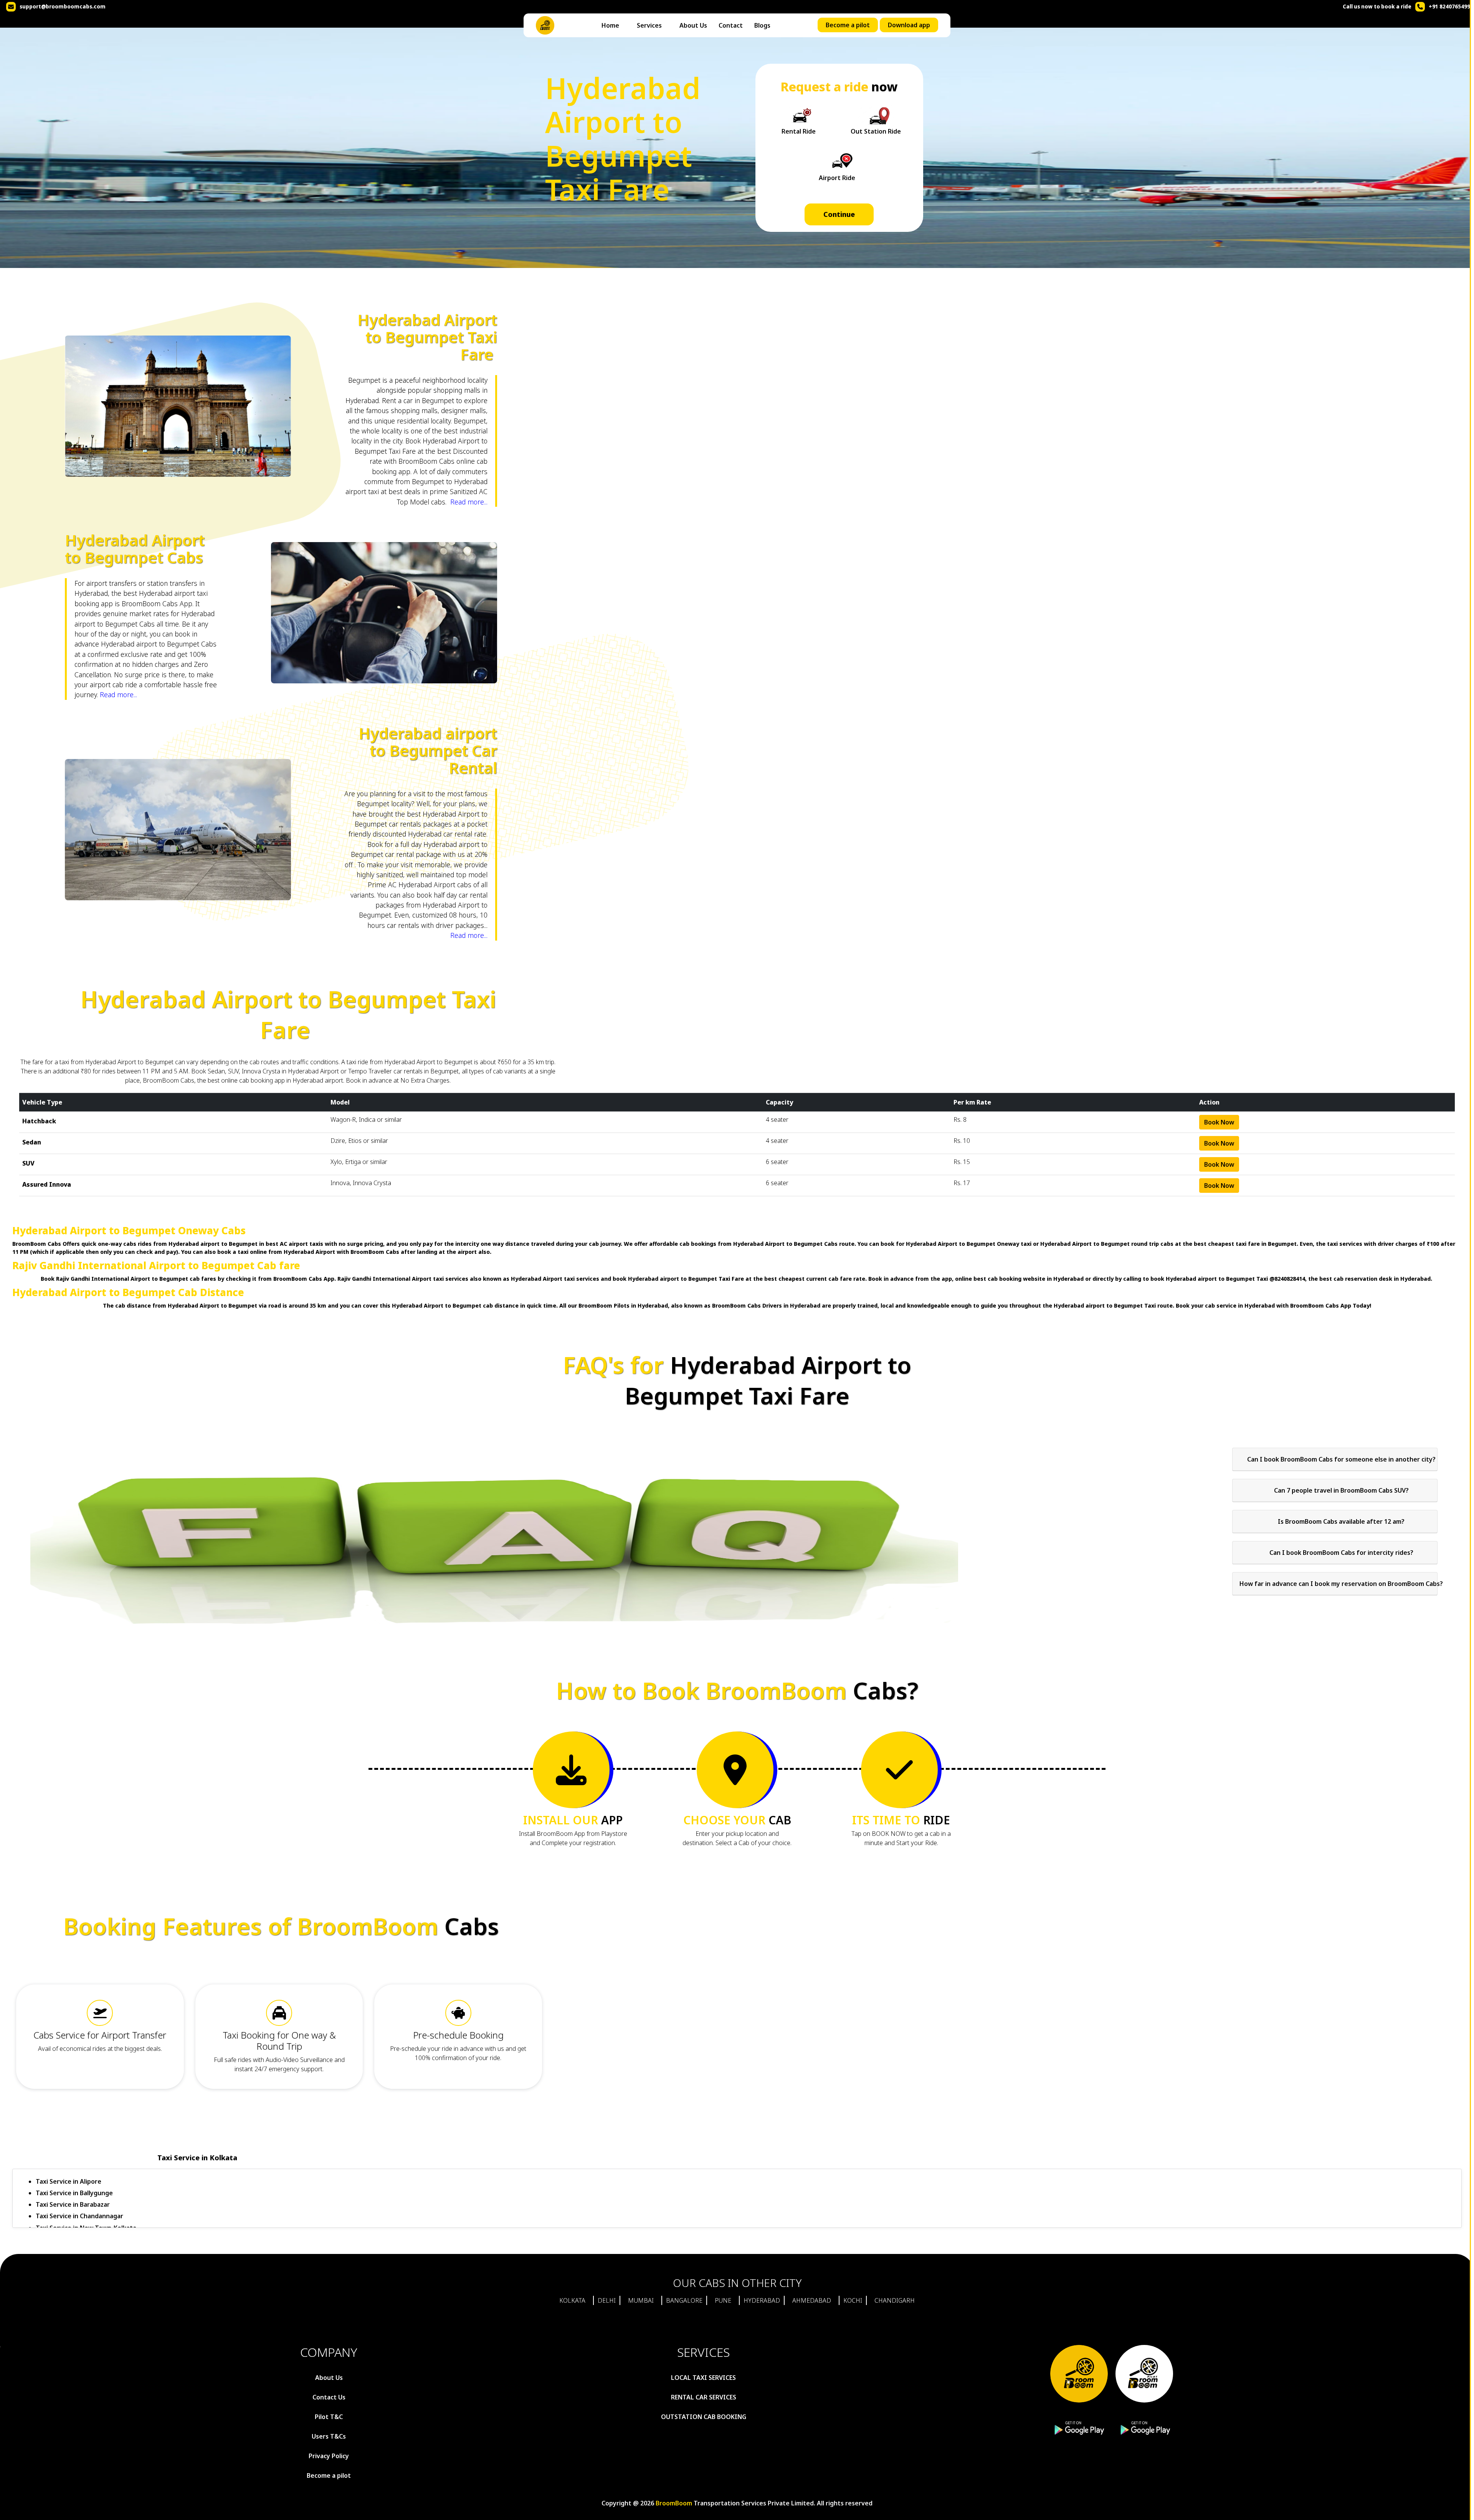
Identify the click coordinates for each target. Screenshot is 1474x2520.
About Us (693, 25)
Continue (839, 214)
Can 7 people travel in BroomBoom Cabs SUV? (1341, 1490)
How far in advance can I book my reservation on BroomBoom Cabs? (1341, 1584)
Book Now (1219, 1122)
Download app (909, 25)
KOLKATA (572, 2300)
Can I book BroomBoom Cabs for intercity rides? (1341, 1553)
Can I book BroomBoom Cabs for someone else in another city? (1341, 1459)
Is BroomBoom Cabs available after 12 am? (1341, 1521)
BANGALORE (684, 2300)
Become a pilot (848, 25)
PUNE (723, 2300)
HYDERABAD (762, 2300)
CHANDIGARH (895, 2300)
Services (649, 25)
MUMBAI (641, 2300)
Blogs (762, 25)
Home (610, 25)
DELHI (607, 2300)
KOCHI (853, 2300)
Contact (731, 25)
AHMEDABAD (812, 2300)
